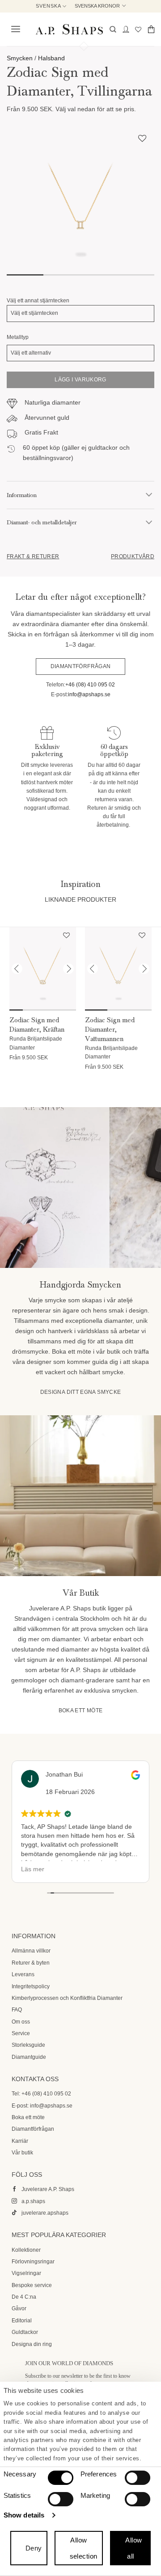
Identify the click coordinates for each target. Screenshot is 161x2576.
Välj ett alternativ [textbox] (31, 353)
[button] (14, 29)
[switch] (138, 2478)
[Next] (68, 969)
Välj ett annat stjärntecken (38, 301)
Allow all (133, 2548)
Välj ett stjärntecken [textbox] (34, 313)
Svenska (49, 6)
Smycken (20, 58)
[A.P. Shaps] (69, 29)
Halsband (51, 58)
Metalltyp (18, 337)
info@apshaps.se (89, 694)
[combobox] (80, 313)
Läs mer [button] (33, 1869)
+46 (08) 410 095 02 (90, 685)
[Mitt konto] (126, 29)
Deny (34, 2548)
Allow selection (84, 2548)
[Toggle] (149, 495)
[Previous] (17, 969)
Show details (24, 2515)
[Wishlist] (138, 29)
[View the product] (43, 969)
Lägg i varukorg (80, 380)
